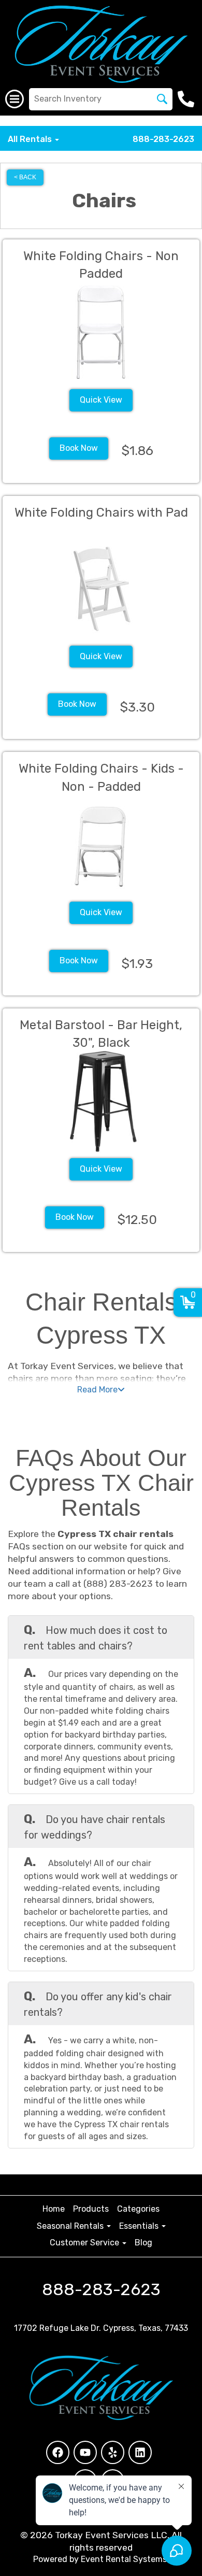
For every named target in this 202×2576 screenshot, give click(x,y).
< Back (25, 177)
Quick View (101, 400)
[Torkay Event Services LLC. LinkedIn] (140, 2452)
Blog (143, 2243)
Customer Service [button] (85, 2243)
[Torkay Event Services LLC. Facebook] (58, 2452)
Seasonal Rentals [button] (71, 2226)
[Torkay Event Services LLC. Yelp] (113, 2452)
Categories (138, 2209)
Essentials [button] (140, 2226)
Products (91, 2209)
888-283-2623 (163, 139)
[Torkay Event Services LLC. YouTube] (85, 2452)
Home (54, 2209)
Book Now (79, 448)
